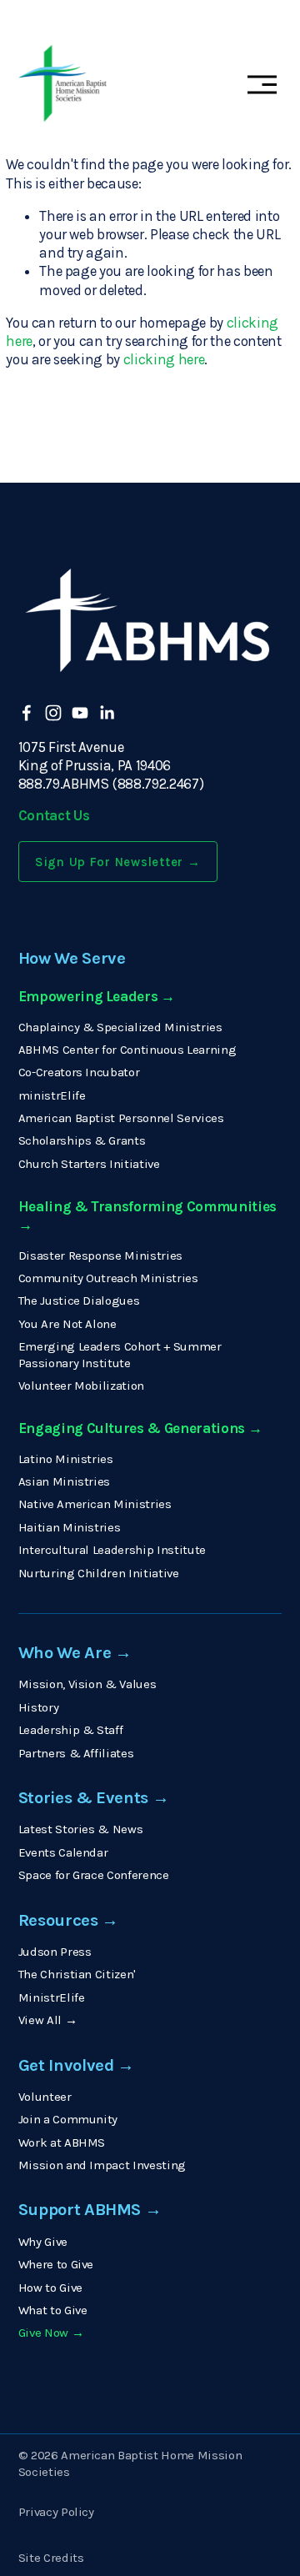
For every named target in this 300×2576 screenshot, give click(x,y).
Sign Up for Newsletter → (118, 862)
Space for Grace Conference (94, 1875)
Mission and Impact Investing (102, 2165)
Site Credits (51, 2558)
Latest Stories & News (81, 1829)
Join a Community (68, 2119)
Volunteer (45, 2097)
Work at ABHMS (62, 2142)
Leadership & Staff (71, 1730)
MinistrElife (52, 1997)
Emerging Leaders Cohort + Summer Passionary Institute (120, 1354)
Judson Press (55, 1952)
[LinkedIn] (107, 713)
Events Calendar (63, 1852)
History (39, 1707)
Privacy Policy (56, 2512)
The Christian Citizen (76, 1974)
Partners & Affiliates (76, 1753)
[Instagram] (53, 713)
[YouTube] (80, 713)
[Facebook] (27, 713)
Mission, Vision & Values (87, 1684)
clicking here (164, 359)
